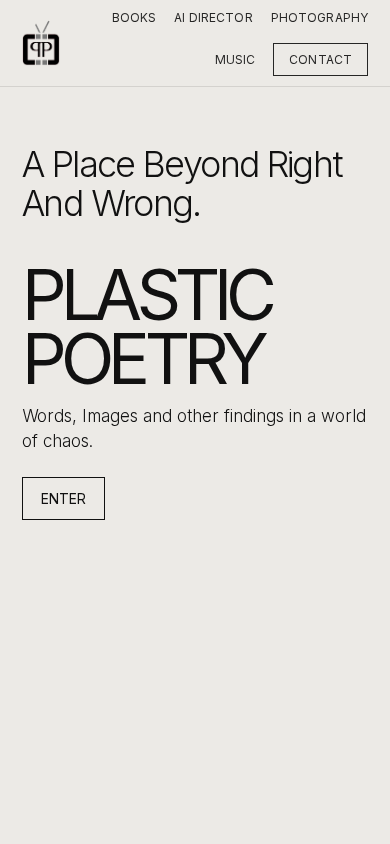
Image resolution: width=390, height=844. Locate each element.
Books (134, 17)
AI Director (213, 17)
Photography (319, 17)
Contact (320, 59)
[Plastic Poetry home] (41, 43)
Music (235, 59)
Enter (63, 498)
